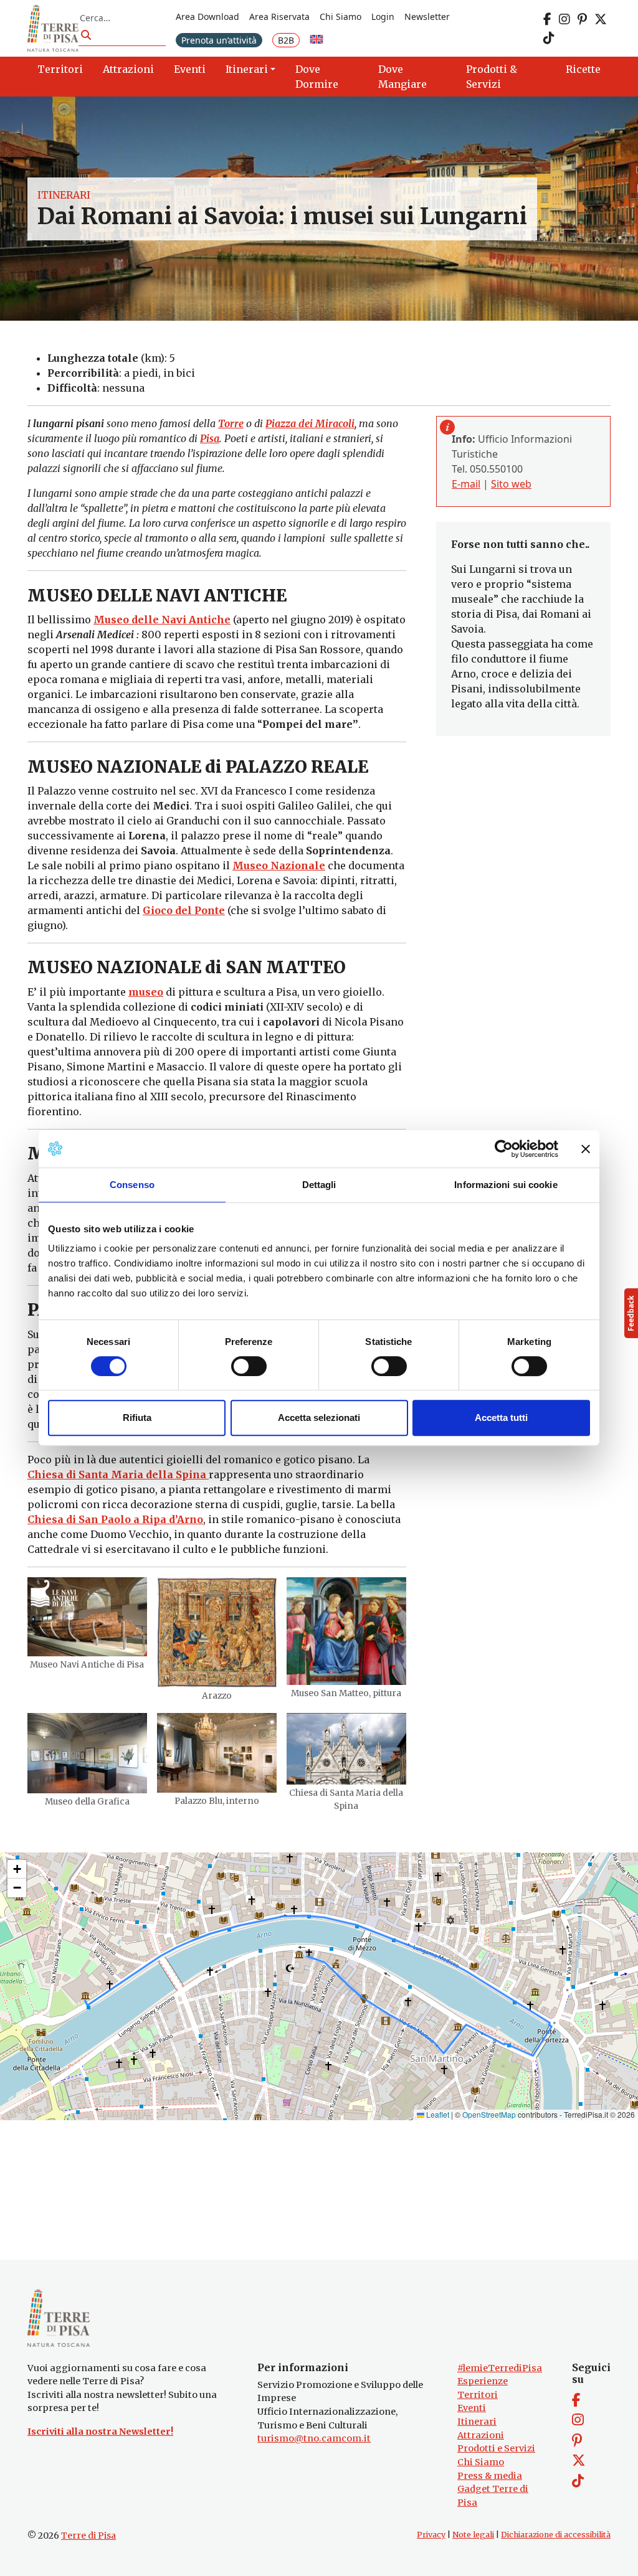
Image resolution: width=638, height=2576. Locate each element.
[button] (17, 1869)
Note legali (473, 2535)
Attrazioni (481, 2435)
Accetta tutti (501, 1418)
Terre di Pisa (88, 2536)
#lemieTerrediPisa (500, 2368)
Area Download (207, 17)
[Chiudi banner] (586, 1149)
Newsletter (427, 17)
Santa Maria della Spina (142, 1474)
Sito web (511, 484)
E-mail (466, 484)
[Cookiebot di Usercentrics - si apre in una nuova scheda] (504, 1149)
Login (383, 17)
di (71, 1474)
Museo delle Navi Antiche (162, 620)
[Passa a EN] (317, 40)
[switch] (249, 1366)
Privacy (431, 2535)
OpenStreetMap (489, 2114)
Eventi (472, 2408)
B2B (286, 40)
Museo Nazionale (279, 866)
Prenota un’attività (219, 40)
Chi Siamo (340, 17)
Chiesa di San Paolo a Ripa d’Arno (115, 1519)
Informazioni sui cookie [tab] (506, 1185)
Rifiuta (137, 1418)
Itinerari (64, 195)
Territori (478, 2395)
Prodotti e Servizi (496, 2448)
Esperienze (483, 2381)
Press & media (490, 2476)
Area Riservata (279, 17)
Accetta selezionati (319, 1418)
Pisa (210, 438)
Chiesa (47, 1474)
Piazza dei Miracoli (310, 423)
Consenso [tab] (132, 1185)
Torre (231, 423)
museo (146, 992)
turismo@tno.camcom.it (314, 2438)
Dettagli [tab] (319, 1185)
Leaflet (437, 2114)
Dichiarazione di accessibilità (556, 2535)
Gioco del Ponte (184, 910)
